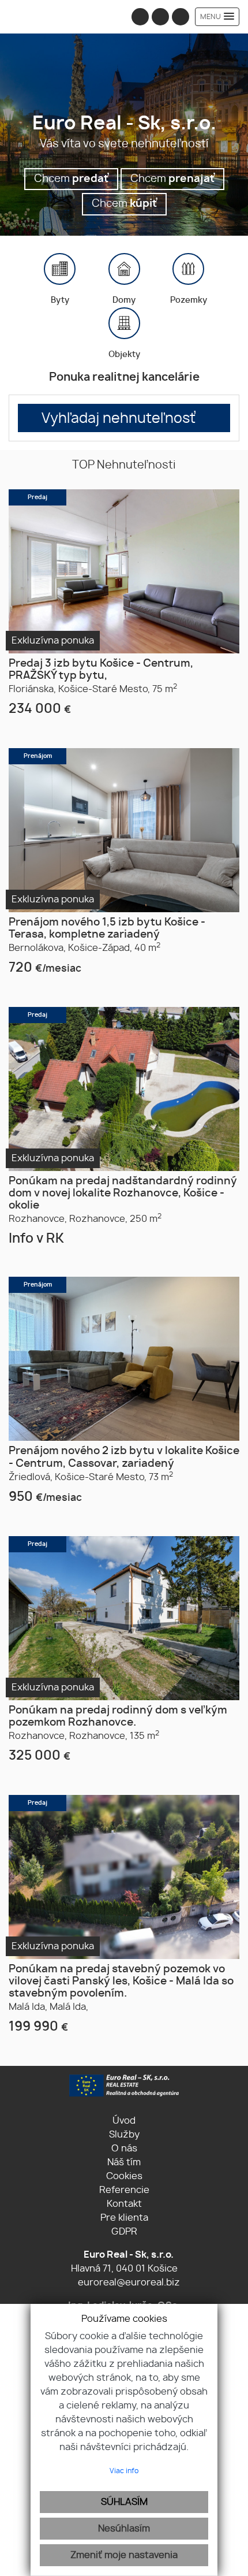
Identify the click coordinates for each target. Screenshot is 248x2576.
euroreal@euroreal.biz (129, 2283)
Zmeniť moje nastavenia (124, 2555)
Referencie (124, 2190)
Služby (124, 2135)
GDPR (124, 2232)
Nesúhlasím (124, 2529)
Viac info (124, 2471)
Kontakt (124, 2204)
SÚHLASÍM (124, 2502)
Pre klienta (124, 2218)
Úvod (124, 2121)
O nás (124, 2148)
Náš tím (124, 2162)
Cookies (124, 2176)
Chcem (71, 179)
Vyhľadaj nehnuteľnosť (119, 419)
